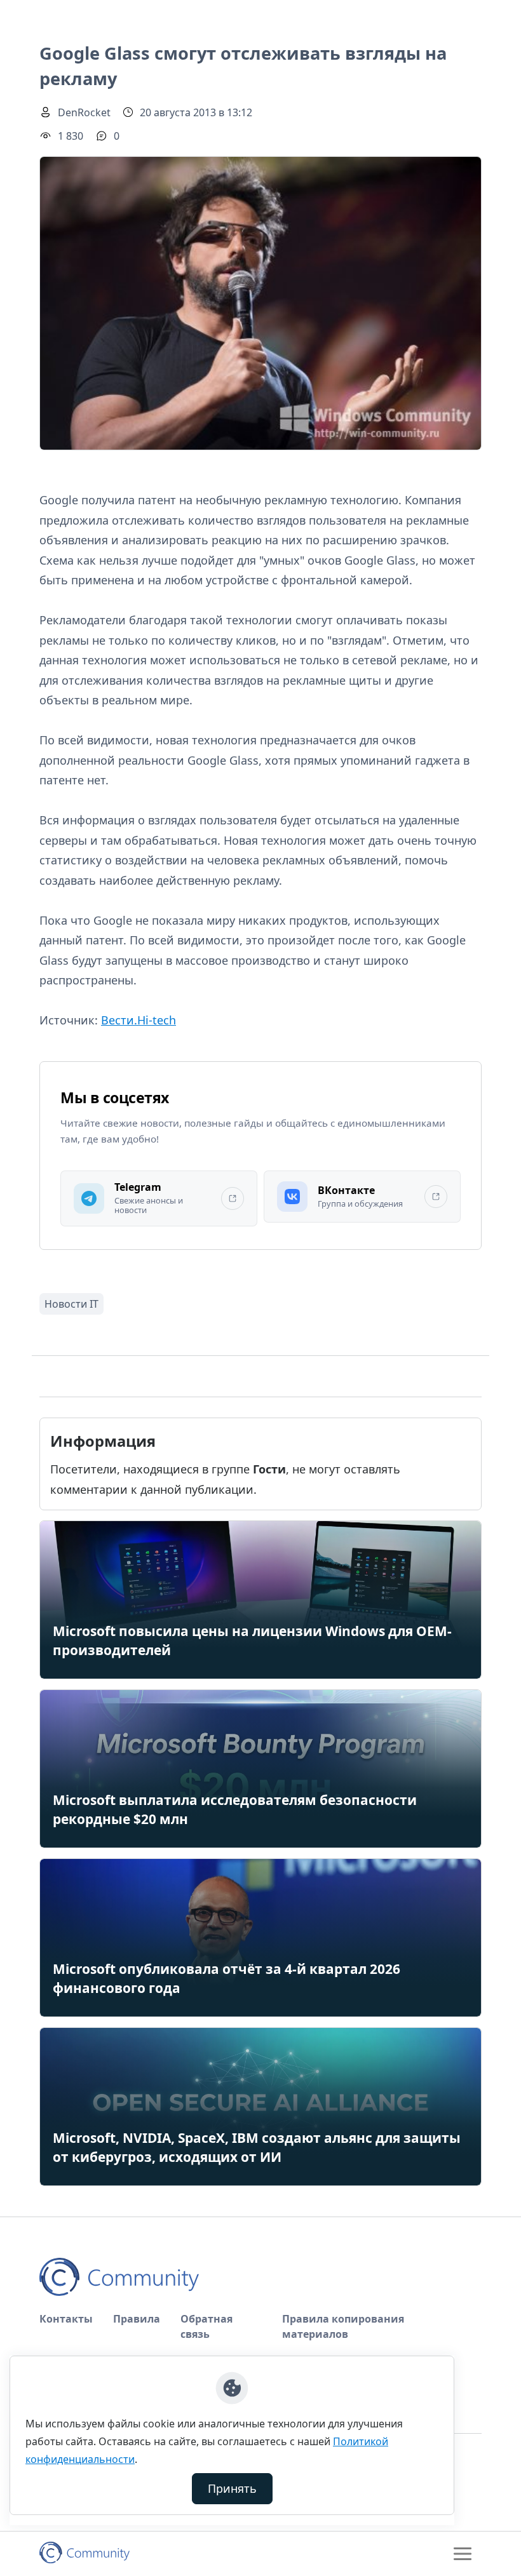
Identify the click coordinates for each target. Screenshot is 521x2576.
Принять (232, 2488)
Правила (137, 2319)
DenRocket (84, 112)
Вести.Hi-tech (139, 1020)
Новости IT (71, 1304)
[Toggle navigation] (463, 2554)
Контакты (66, 2319)
